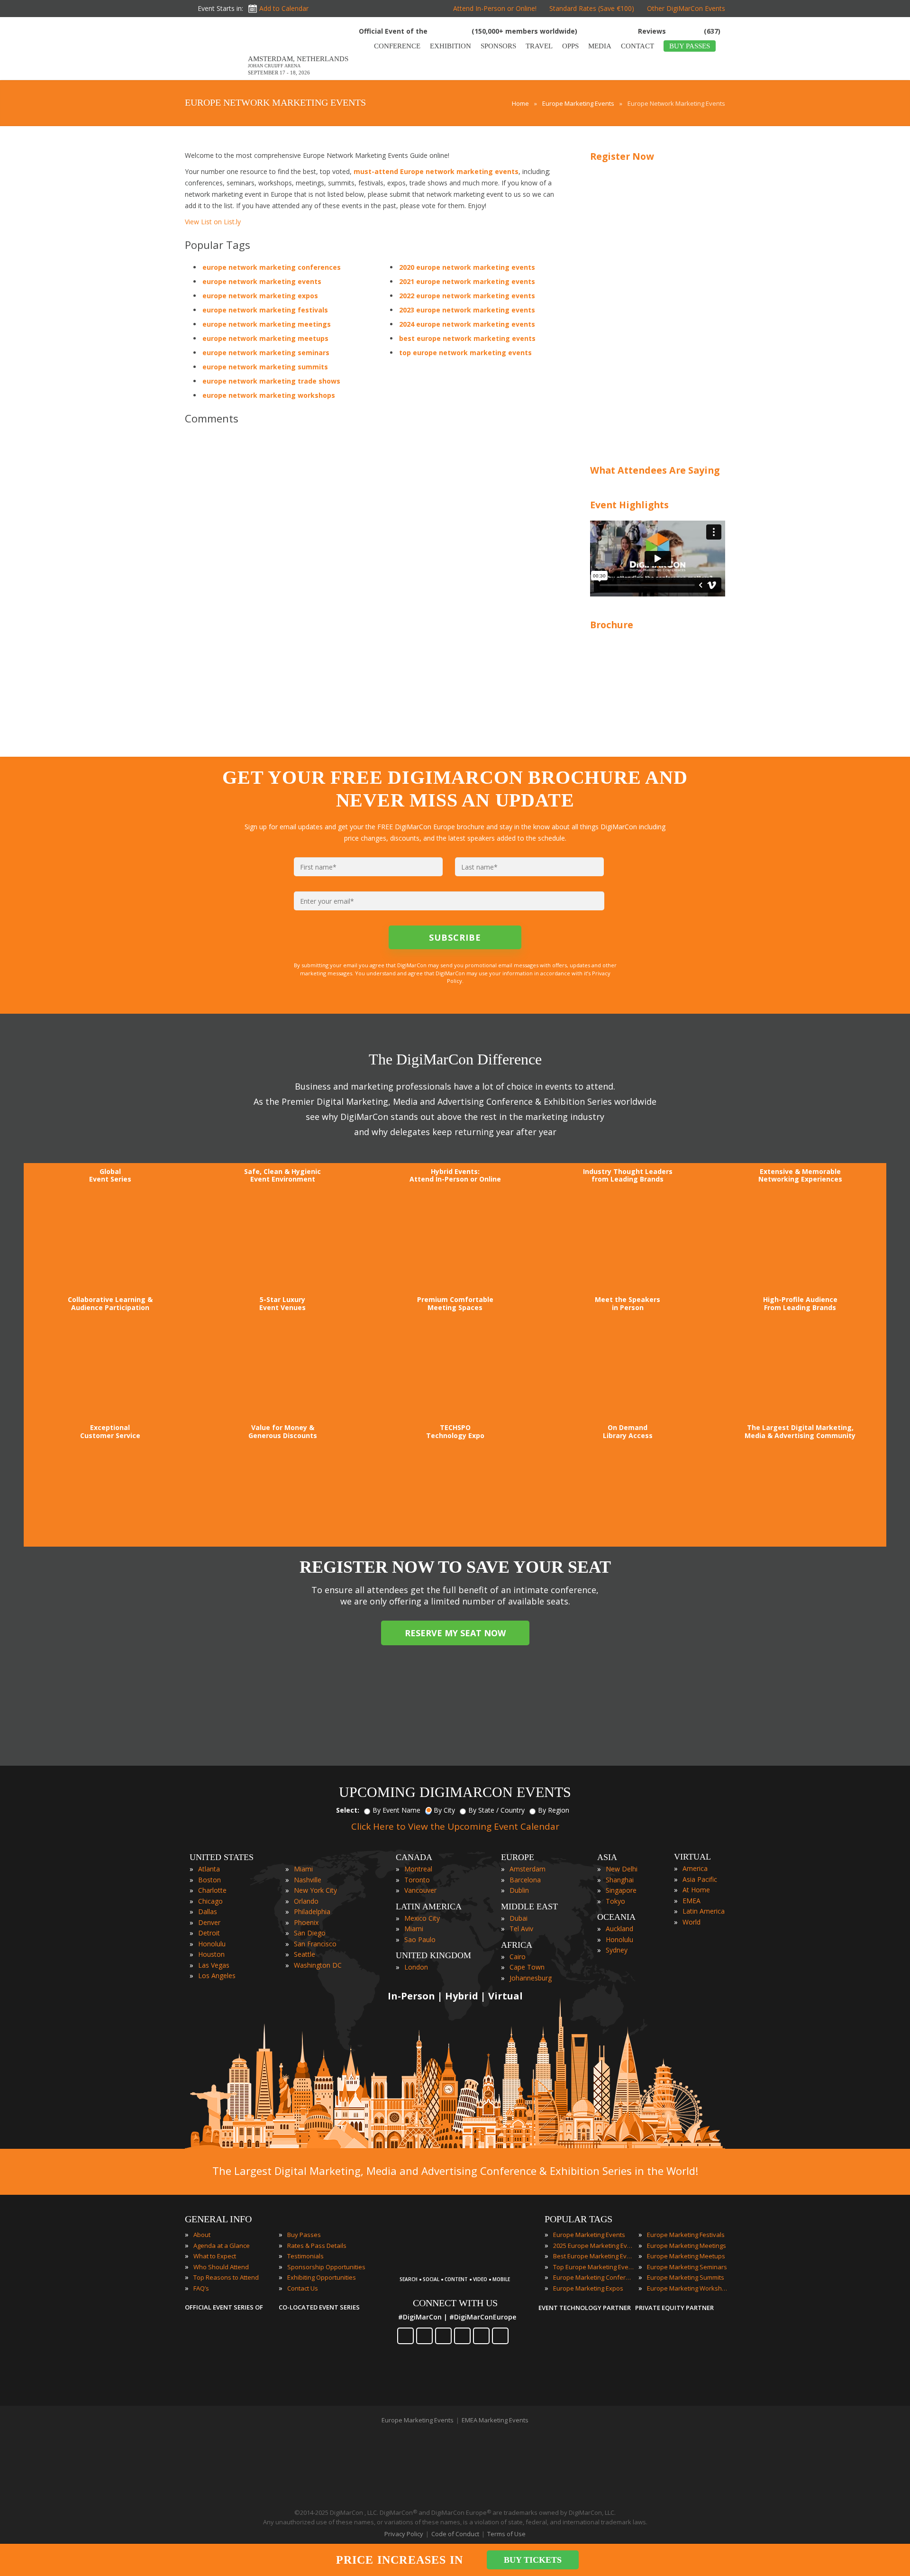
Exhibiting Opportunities (322, 2277)
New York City (315, 1890)
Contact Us (303, 2288)
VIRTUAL (692, 1857)
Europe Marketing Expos (588, 2288)
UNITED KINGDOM (433, 1955)
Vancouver (420, 1890)
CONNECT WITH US (455, 2303)
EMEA (692, 1901)
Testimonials (305, 2256)
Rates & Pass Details (317, 2246)
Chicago (210, 1901)
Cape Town (527, 1967)
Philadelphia (312, 1911)
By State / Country (496, 1810)
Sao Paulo (420, 1939)
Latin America (704, 1911)
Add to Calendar (284, 8)
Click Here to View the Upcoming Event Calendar (455, 1826)
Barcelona (525, 1880)
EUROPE (518, 1857)
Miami (303, 1869)
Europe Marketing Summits (686, 2277)
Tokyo (615, 1901)
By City (444, 1810)
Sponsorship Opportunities (326, 2267)
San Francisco (315, 1944)
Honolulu (212, 1944)
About (202, 2235)
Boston (209, 1880)
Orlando (306, 1901)
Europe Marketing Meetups (686, 2256)
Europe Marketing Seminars (687, 2267)
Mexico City (422, 1918)
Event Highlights (629, 505)
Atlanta (209, 1869)
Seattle (305, 1954)
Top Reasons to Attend (226, 2277)
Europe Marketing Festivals (686, 2235)
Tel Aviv (521, 1929)
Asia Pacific (700, 1879)
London (416, 1967)
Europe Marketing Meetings (687, 2246)
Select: (348, 1810)
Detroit (209, 1933)
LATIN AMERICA (429, 1907)
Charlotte (212, 1890)
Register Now (622, 156)
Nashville (308, 1880)
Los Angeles (217, 1976)
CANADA (414, 1857)
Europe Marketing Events (578, 103)
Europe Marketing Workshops (687, 2288)
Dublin (519, 1890)
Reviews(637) (679, 31)
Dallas (208, 1911)
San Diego (310, 1933)
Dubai (519, 1918)
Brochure (612, 625)
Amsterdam (528, 1869)
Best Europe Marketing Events (593, 2256)
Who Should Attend (221, 2267)
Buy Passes (304, 2235)
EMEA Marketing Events (495, 2420)
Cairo (518, 1957)
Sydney (617, 1950)
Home (520, 103)
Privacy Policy (404, 2534)
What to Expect (215, 2256)
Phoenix (306, 1922)
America (695, 1868)
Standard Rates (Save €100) (592, 8)
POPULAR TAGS (578, 2219)
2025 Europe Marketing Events (593, 2246)
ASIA (607, 1857)
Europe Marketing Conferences (593, 2277)
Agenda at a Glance (222, 2246)
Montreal (418, 1869)
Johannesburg (531, 1978)
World (692, 1922)
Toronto (417, 1880)
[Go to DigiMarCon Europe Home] (215, 51)
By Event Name (396, 1810)
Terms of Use (506, 2534)
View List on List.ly (213, 222)
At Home (696, 1890)
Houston (211, 1954)
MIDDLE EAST (529, 1907)
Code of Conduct (455, 2534)
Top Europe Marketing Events (593, 2267)
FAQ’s (201, 2288)
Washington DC (318, 1965)
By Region (554, 1810)
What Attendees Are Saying (655, 470)
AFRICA (517, 1945)
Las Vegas (214, 1965)
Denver (209, 1922)
